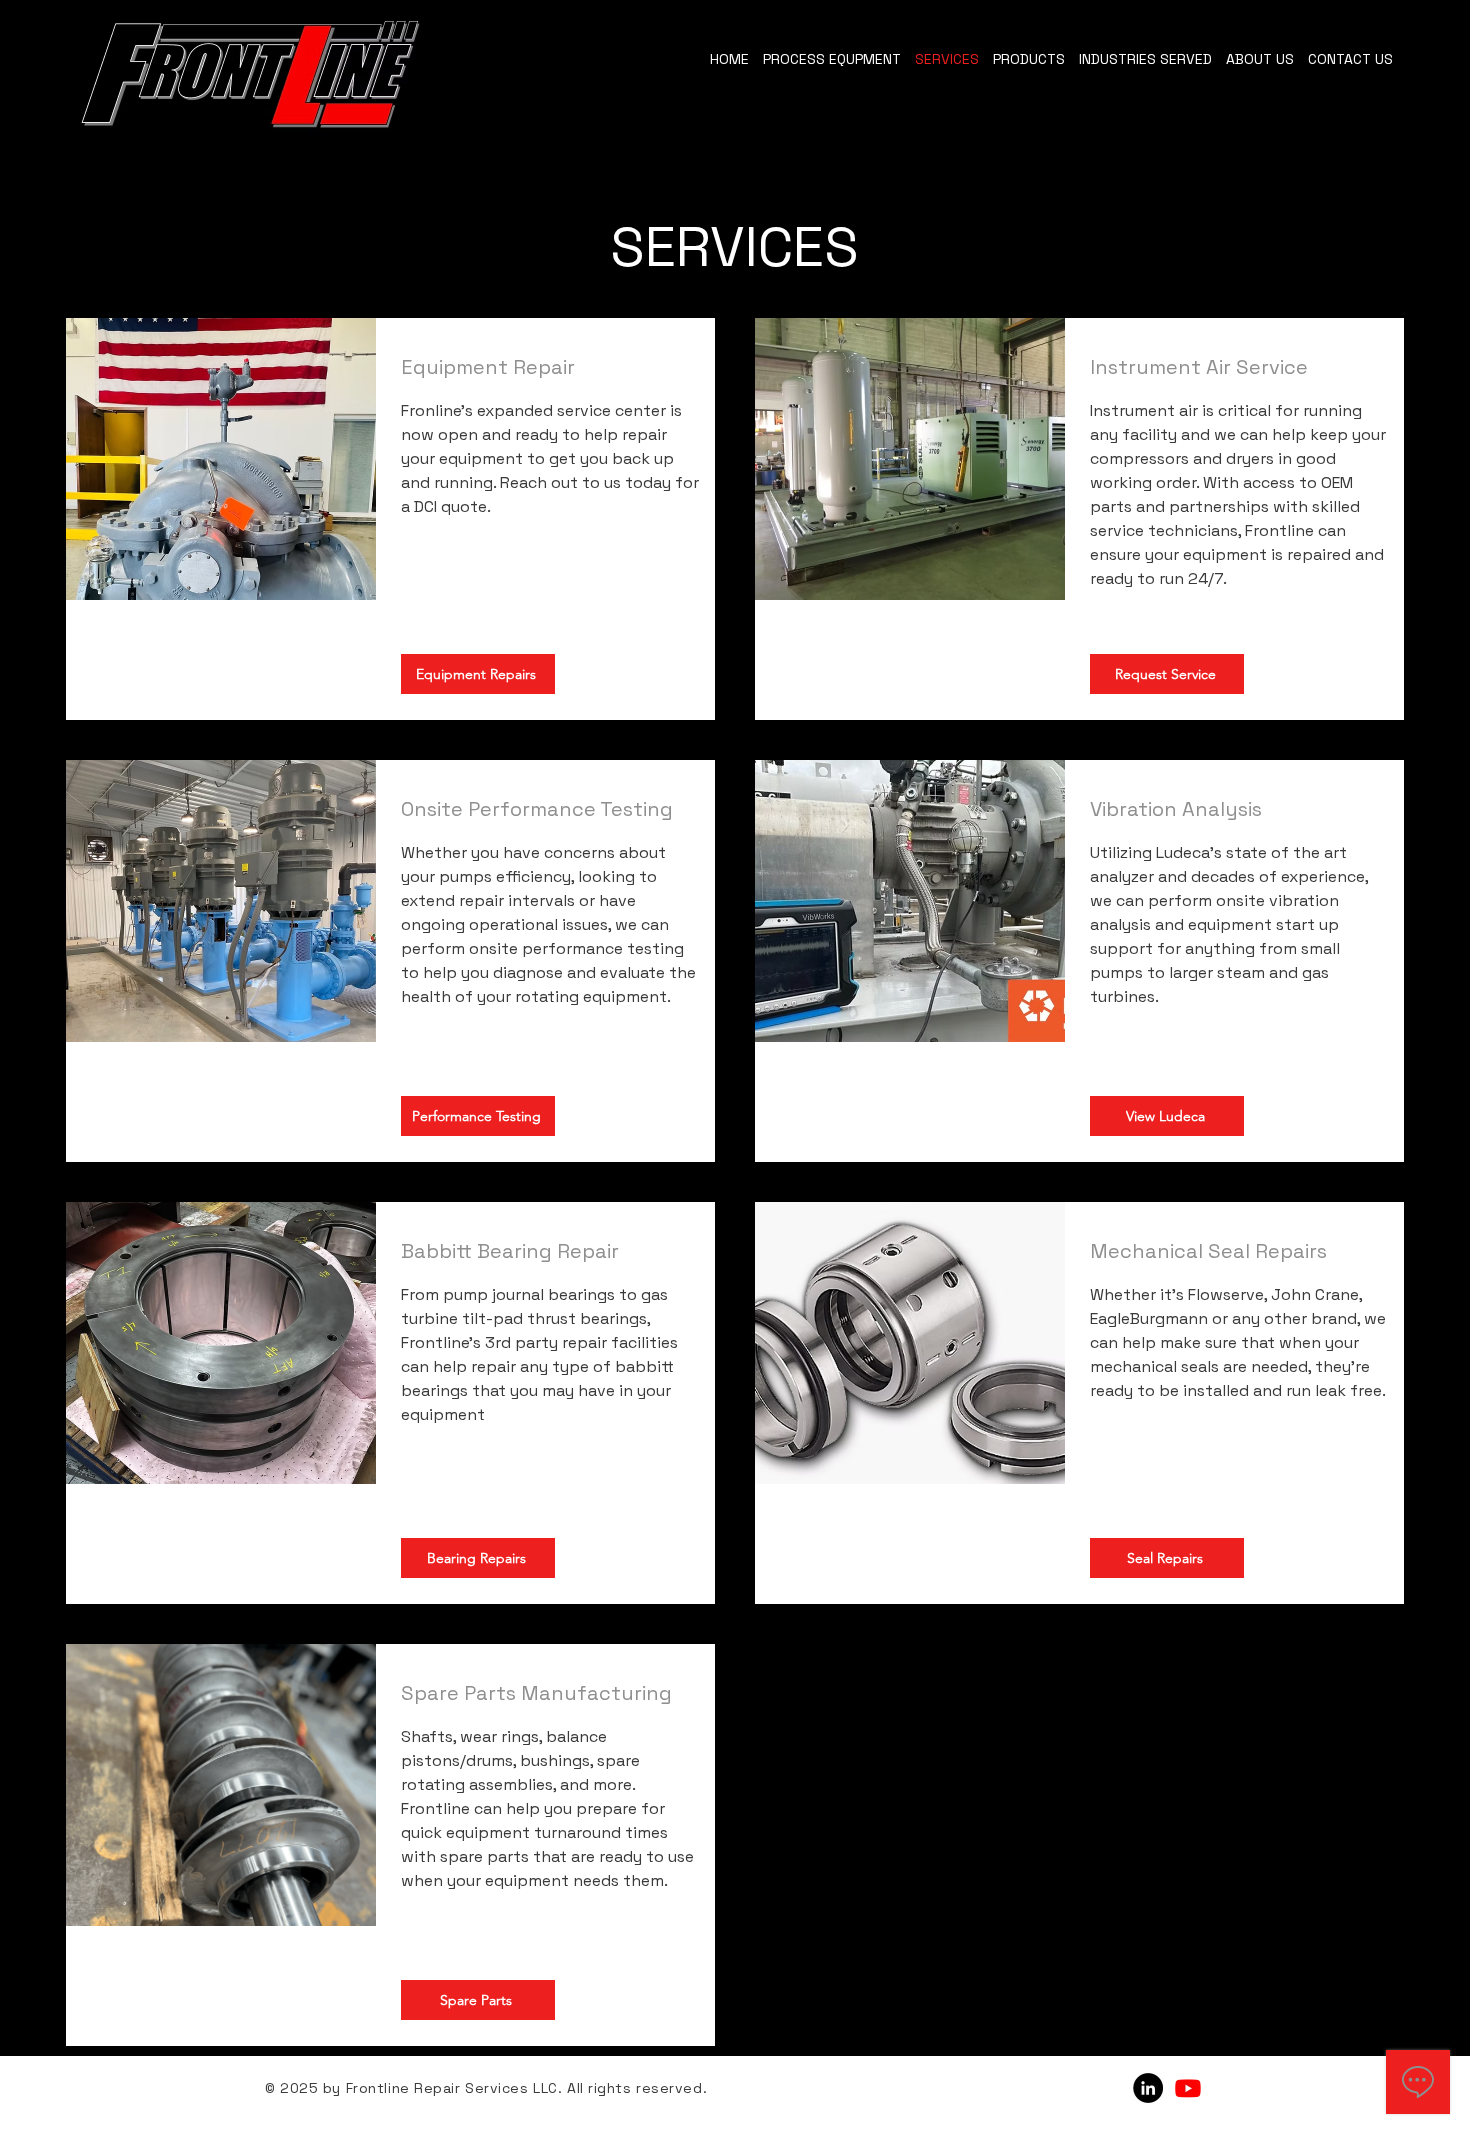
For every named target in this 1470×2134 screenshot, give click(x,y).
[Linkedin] (1148, 2088)
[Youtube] (1188, 2088)
